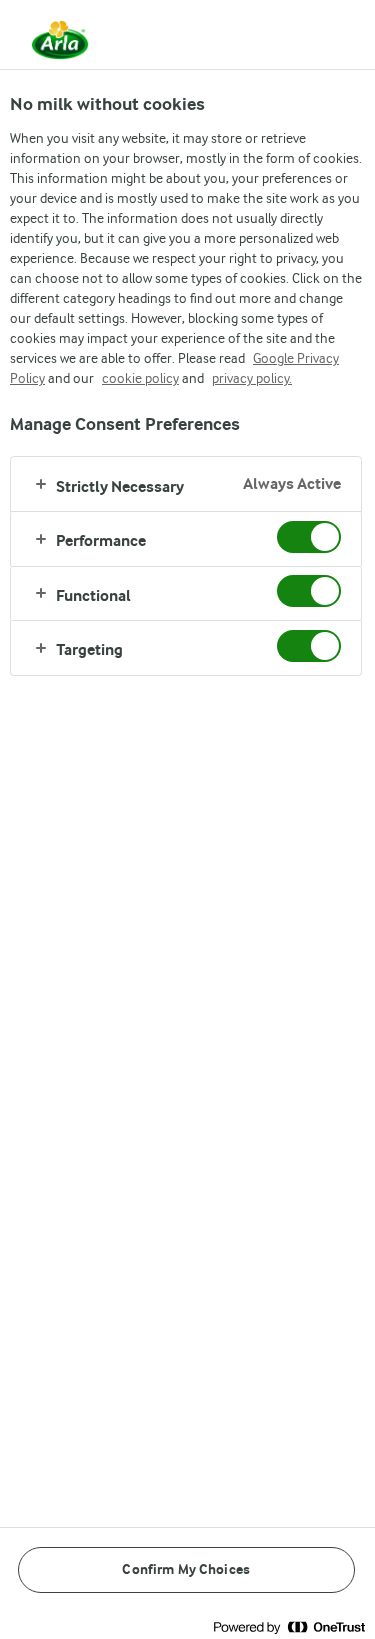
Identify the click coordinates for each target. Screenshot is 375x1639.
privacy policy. (252, 378)
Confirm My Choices (186, 1569)
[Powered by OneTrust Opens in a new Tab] (289, 1626)
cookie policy (140, 378)
